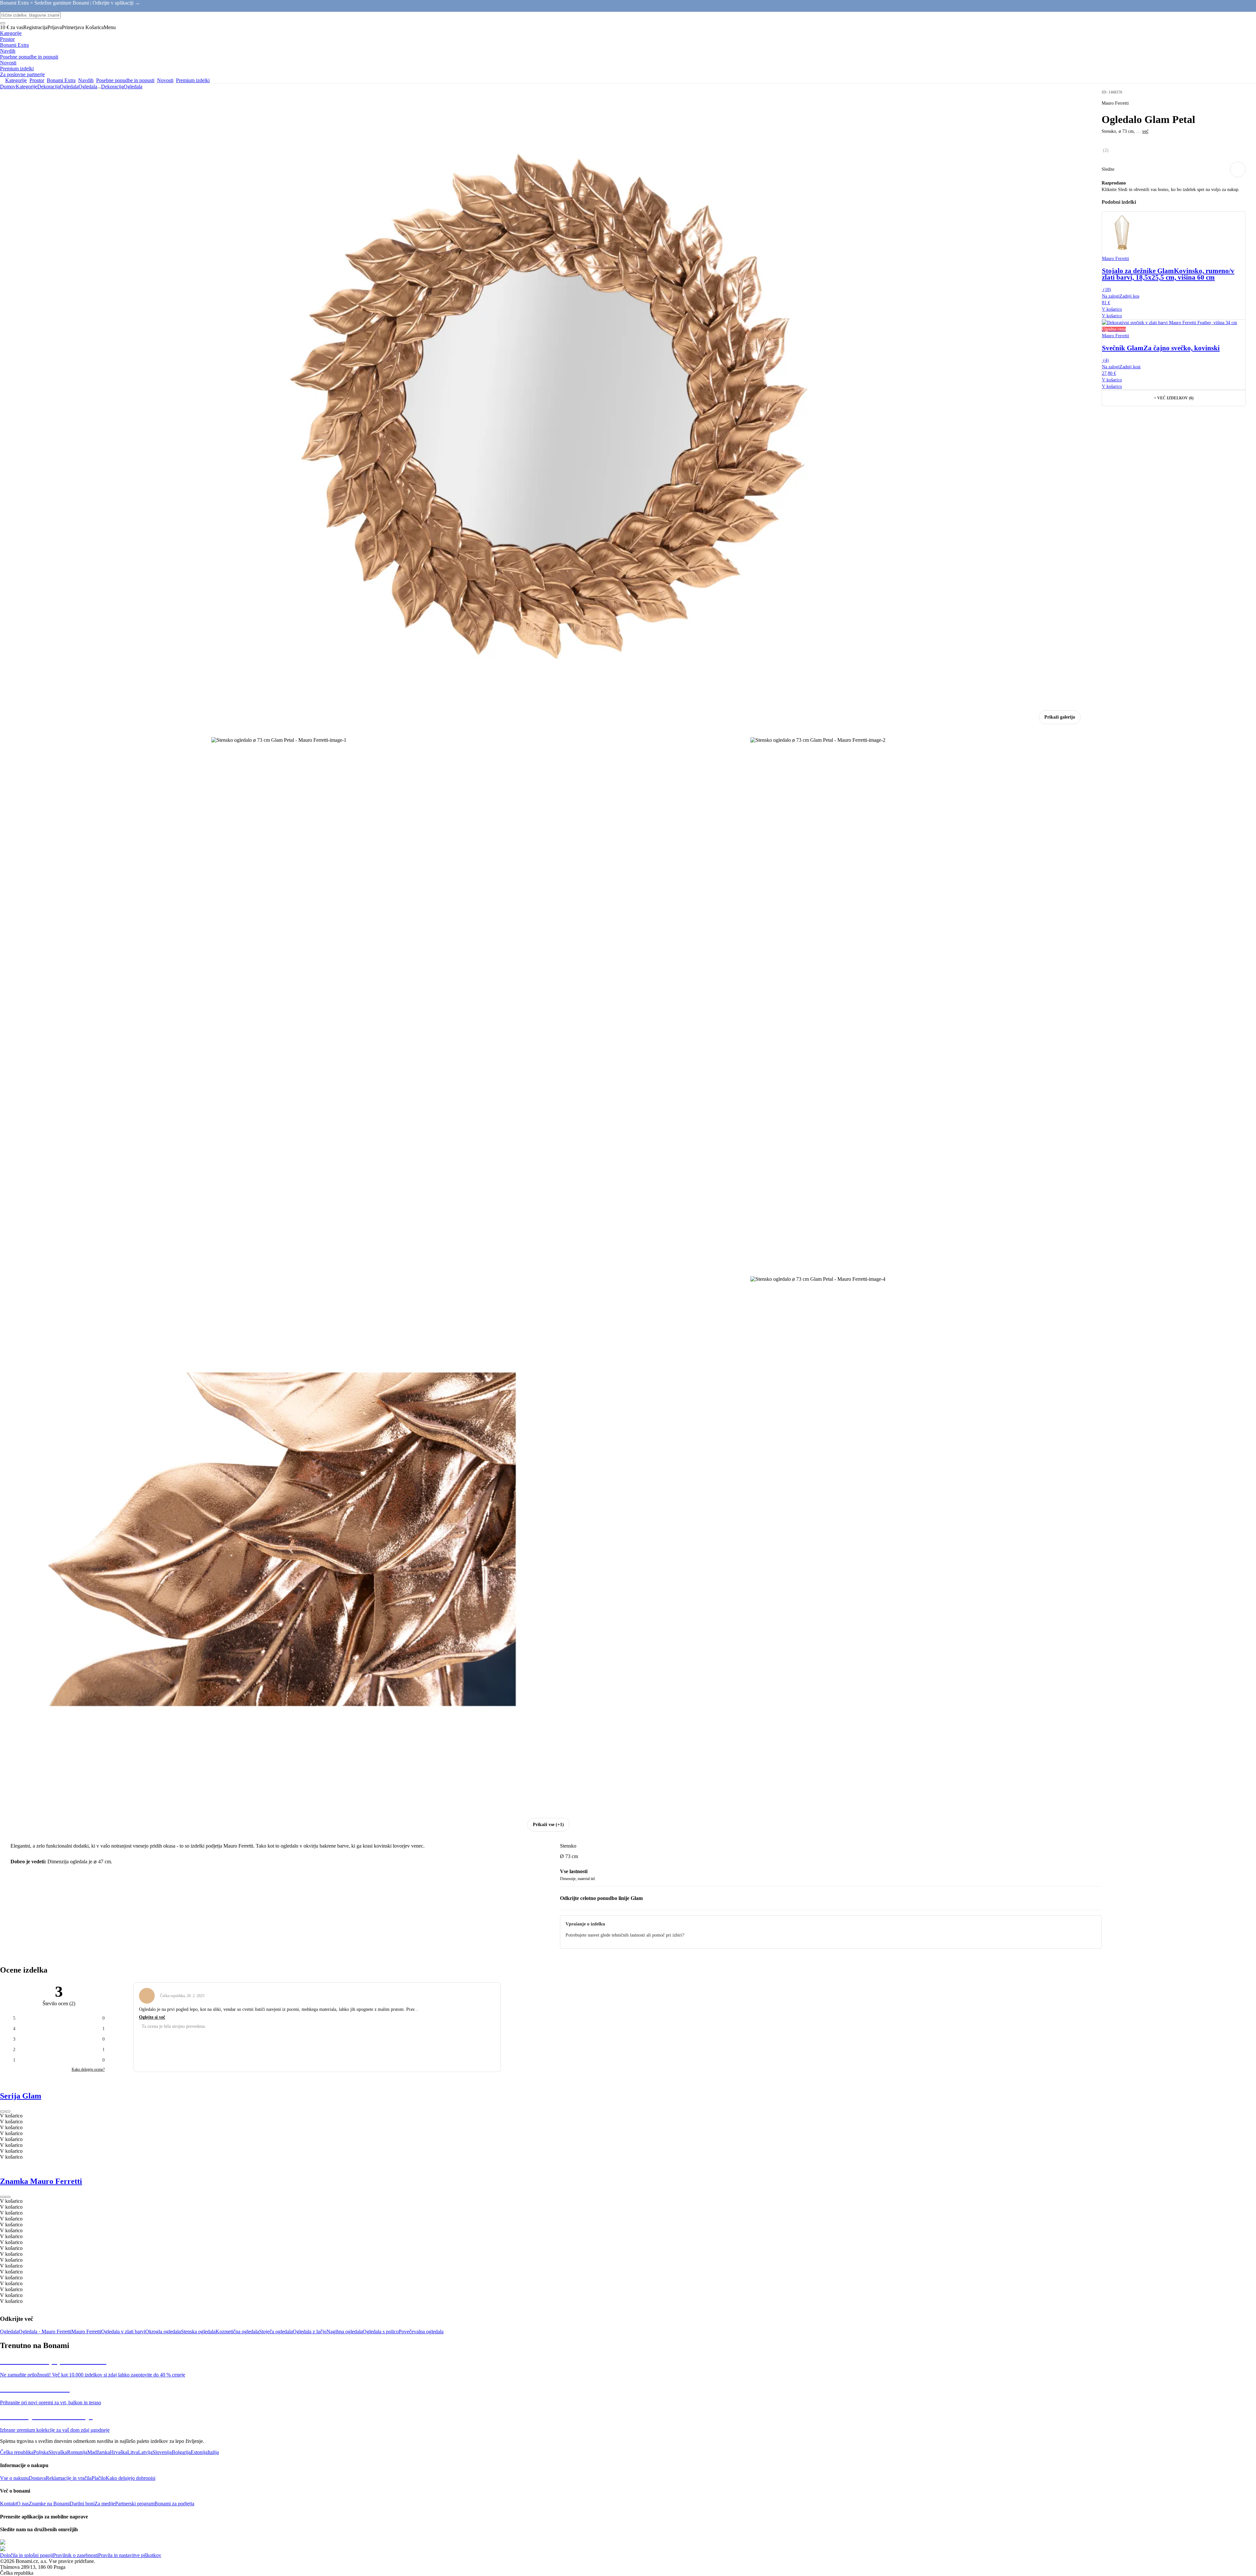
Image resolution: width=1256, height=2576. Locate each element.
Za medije (105, 2504)
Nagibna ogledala (345, 2332)
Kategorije (26, 87)
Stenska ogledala (198, 2332)
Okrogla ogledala (163, 2332)
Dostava (37, 2478)
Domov (8, 87)
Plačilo (99, 2478)
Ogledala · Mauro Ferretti (45, 2332)
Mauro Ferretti (86, 2332)
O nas (23, 2504)
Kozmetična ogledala (237, 2332)
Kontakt (8, 2504)
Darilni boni (82, 2504)
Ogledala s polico (381, 2332)
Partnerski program (135, 2504)
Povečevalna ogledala (421, 2332)
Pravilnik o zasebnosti (76, 2555)
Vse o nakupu (14, 2478)
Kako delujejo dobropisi (131, 2478)
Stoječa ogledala (276, 2332)
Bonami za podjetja (174, 2504)
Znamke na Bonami (49, 2504)
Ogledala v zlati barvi (123, 2332)
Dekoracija (49, 87)
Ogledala (88, 87)
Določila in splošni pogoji (26, 2555)
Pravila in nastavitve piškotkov (130, 2555)
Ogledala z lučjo (310, 2332)
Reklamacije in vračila (69, 2478)
